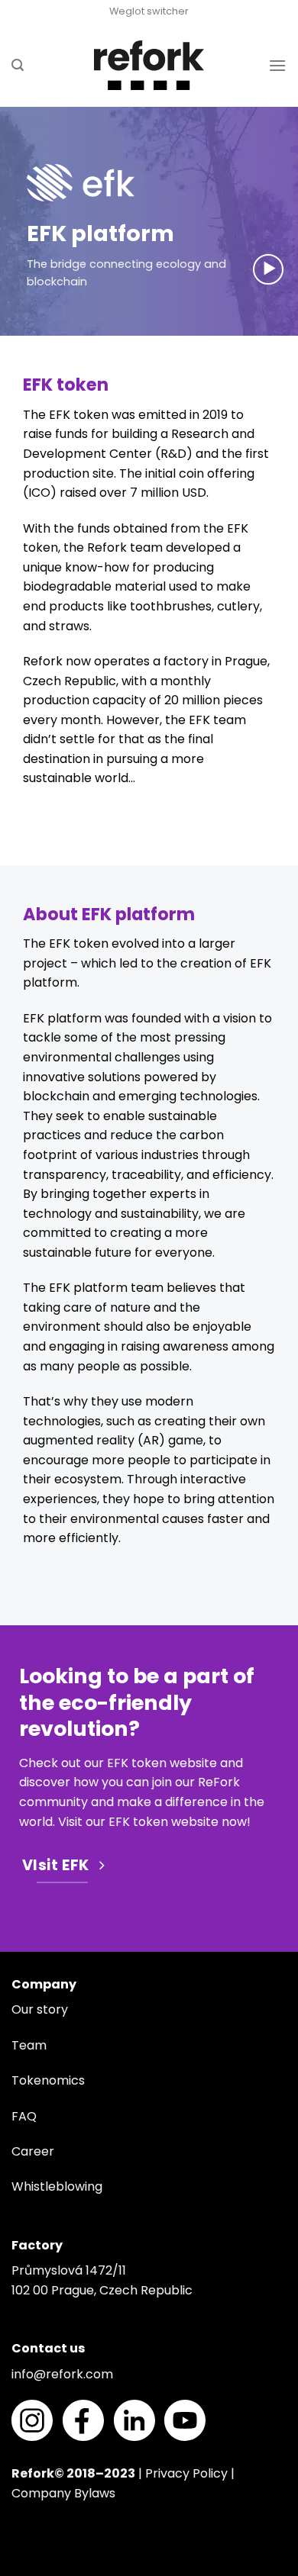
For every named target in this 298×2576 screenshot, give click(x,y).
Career (33, 2151)
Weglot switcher (149, 11)
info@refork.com (62, 2374)
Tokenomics (48, 2080)
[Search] (18, 65)
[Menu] (277, 65)
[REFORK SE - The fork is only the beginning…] (149, 65)
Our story (40, 2009)
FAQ (24, 2116)
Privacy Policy (186, 2473)
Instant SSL (32, 2566)
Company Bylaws (63, 2493)
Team (29, 2045)
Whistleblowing (57, 2186)
